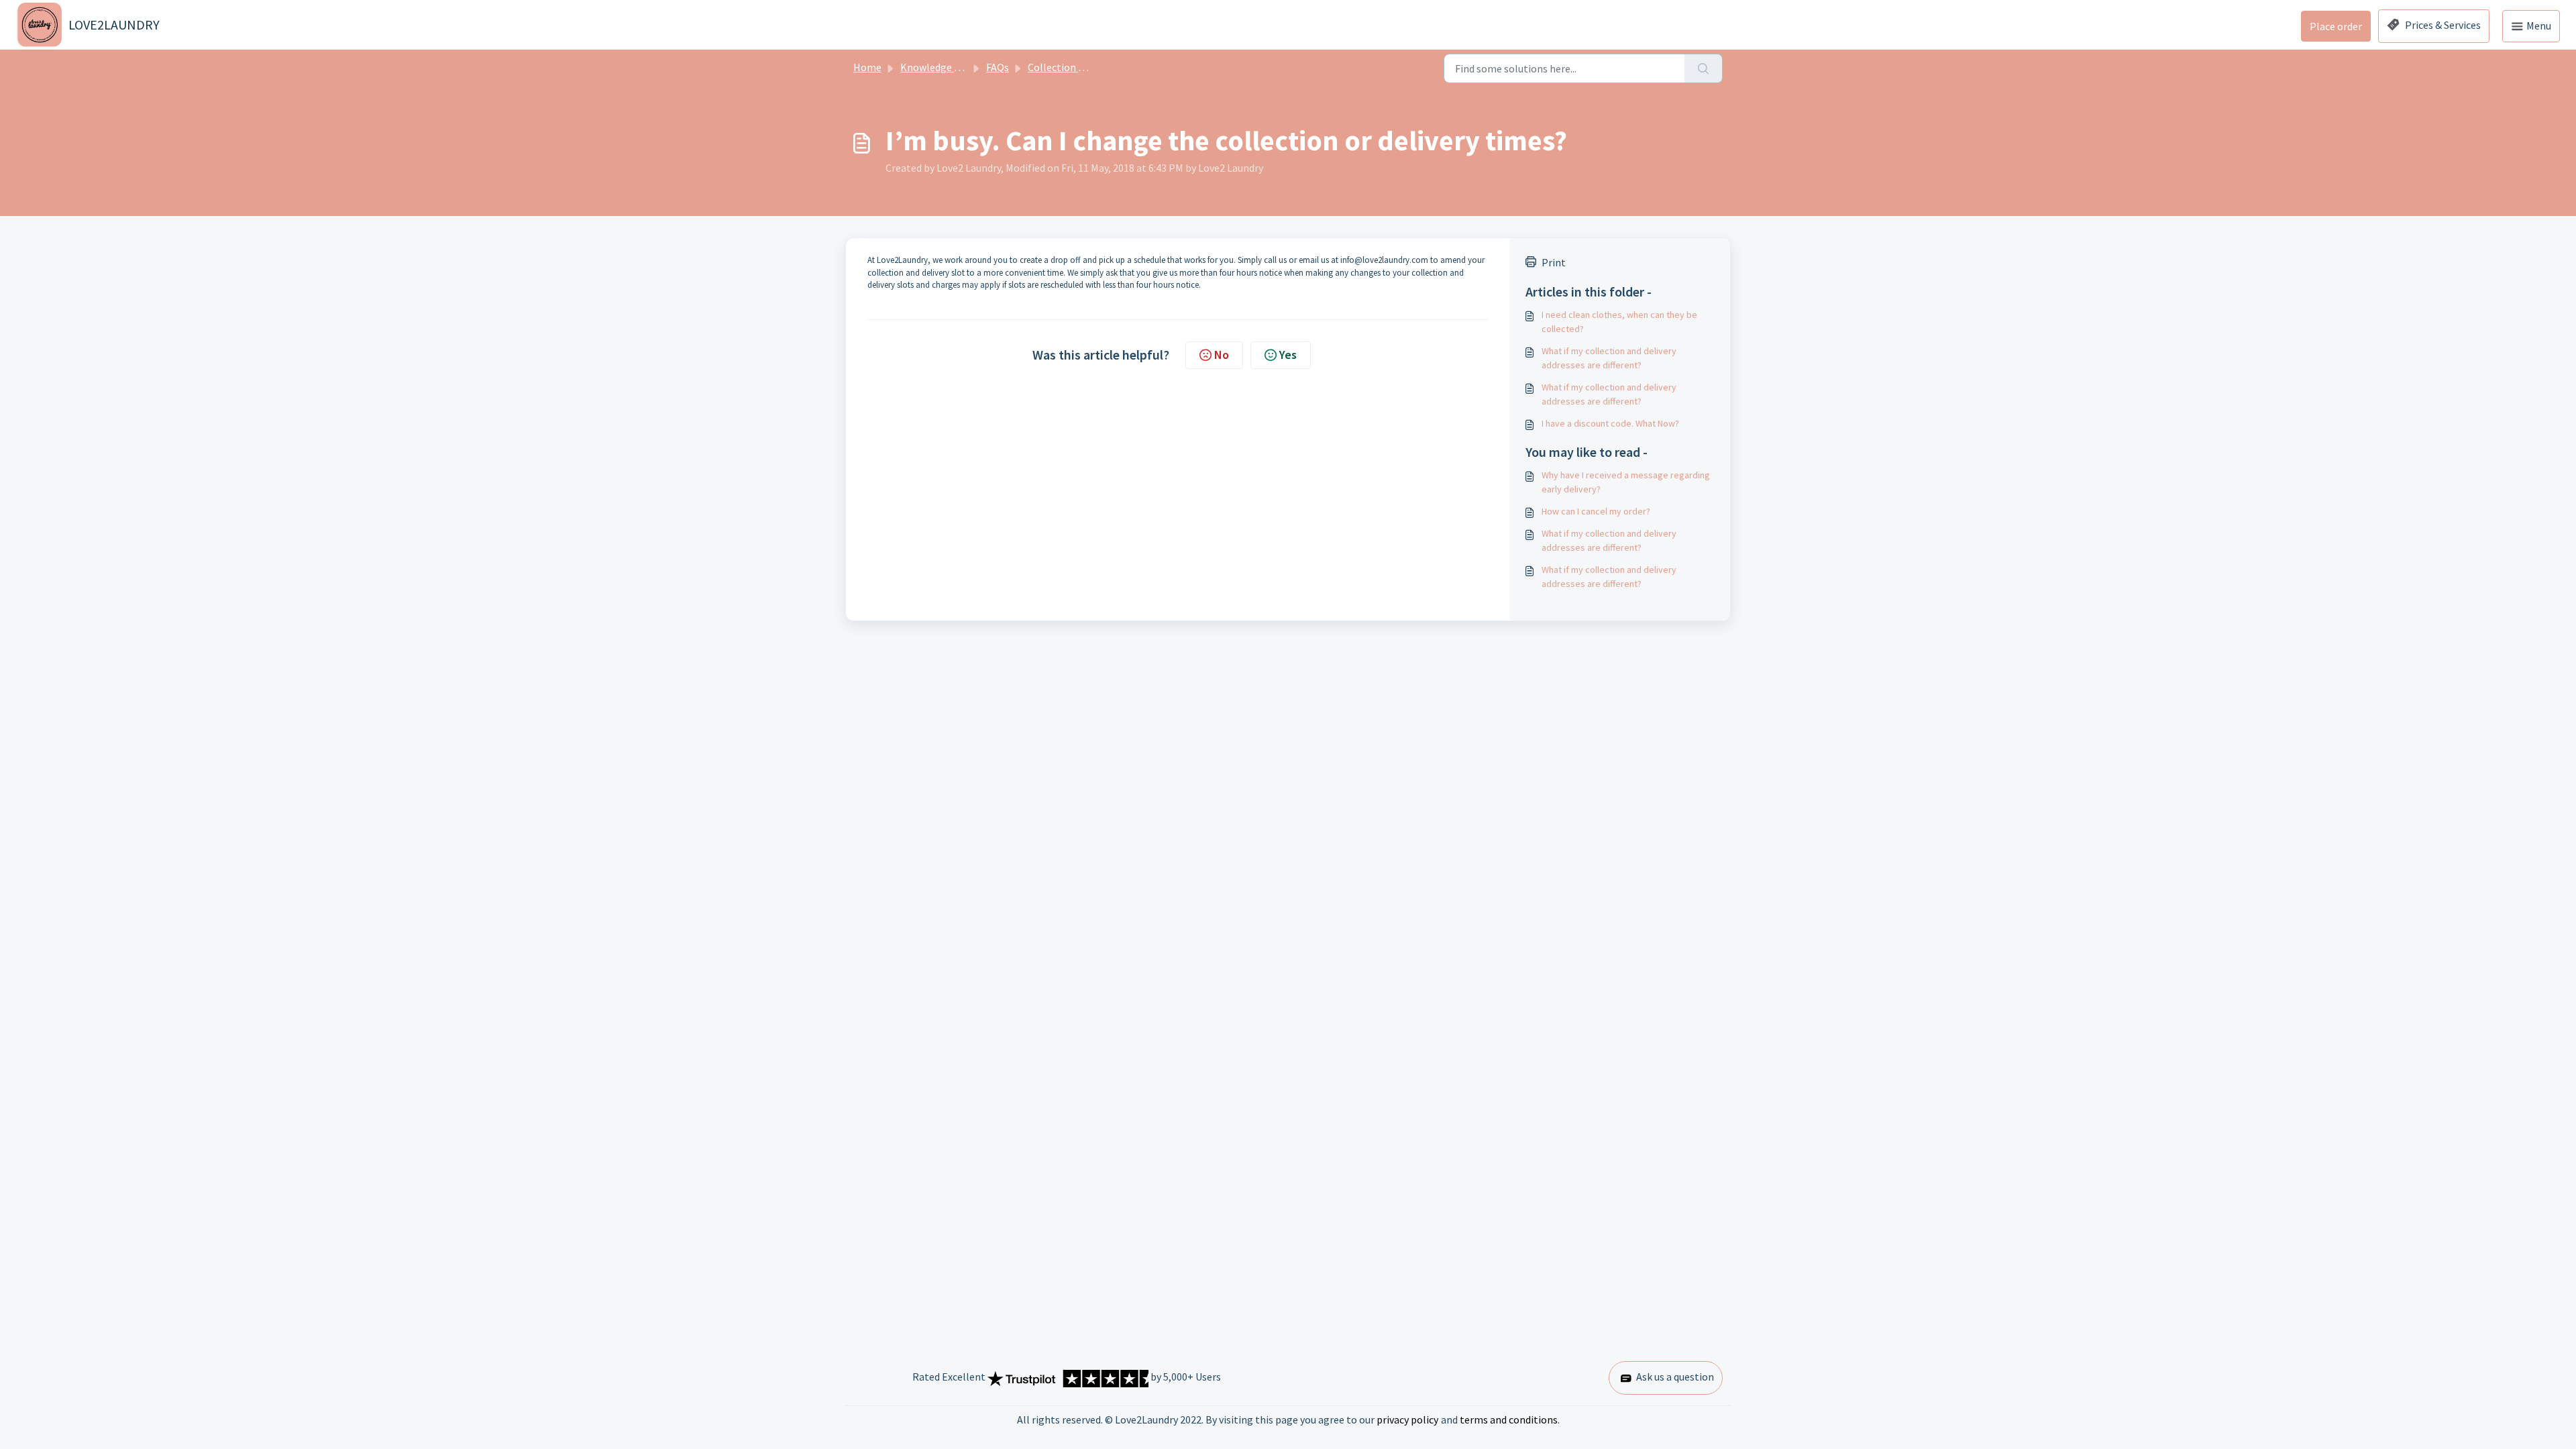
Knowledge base (938, 67)
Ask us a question (1674, 1377)
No (1222, 355)
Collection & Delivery (1076, 67)
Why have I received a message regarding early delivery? (1626, 482)
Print (1554, 262)
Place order (2336, 26)
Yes (1288, 355)
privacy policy (1407, 1419)
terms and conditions (1509, 1419)
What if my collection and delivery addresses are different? (1609, 358)
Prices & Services (2442, 25)
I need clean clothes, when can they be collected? (1619, 322)
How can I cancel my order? (1596, 511)
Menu (2538, 25)
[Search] (1704, 68)
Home (867, 67)
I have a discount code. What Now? (1610, 423)
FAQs (998, 67)
